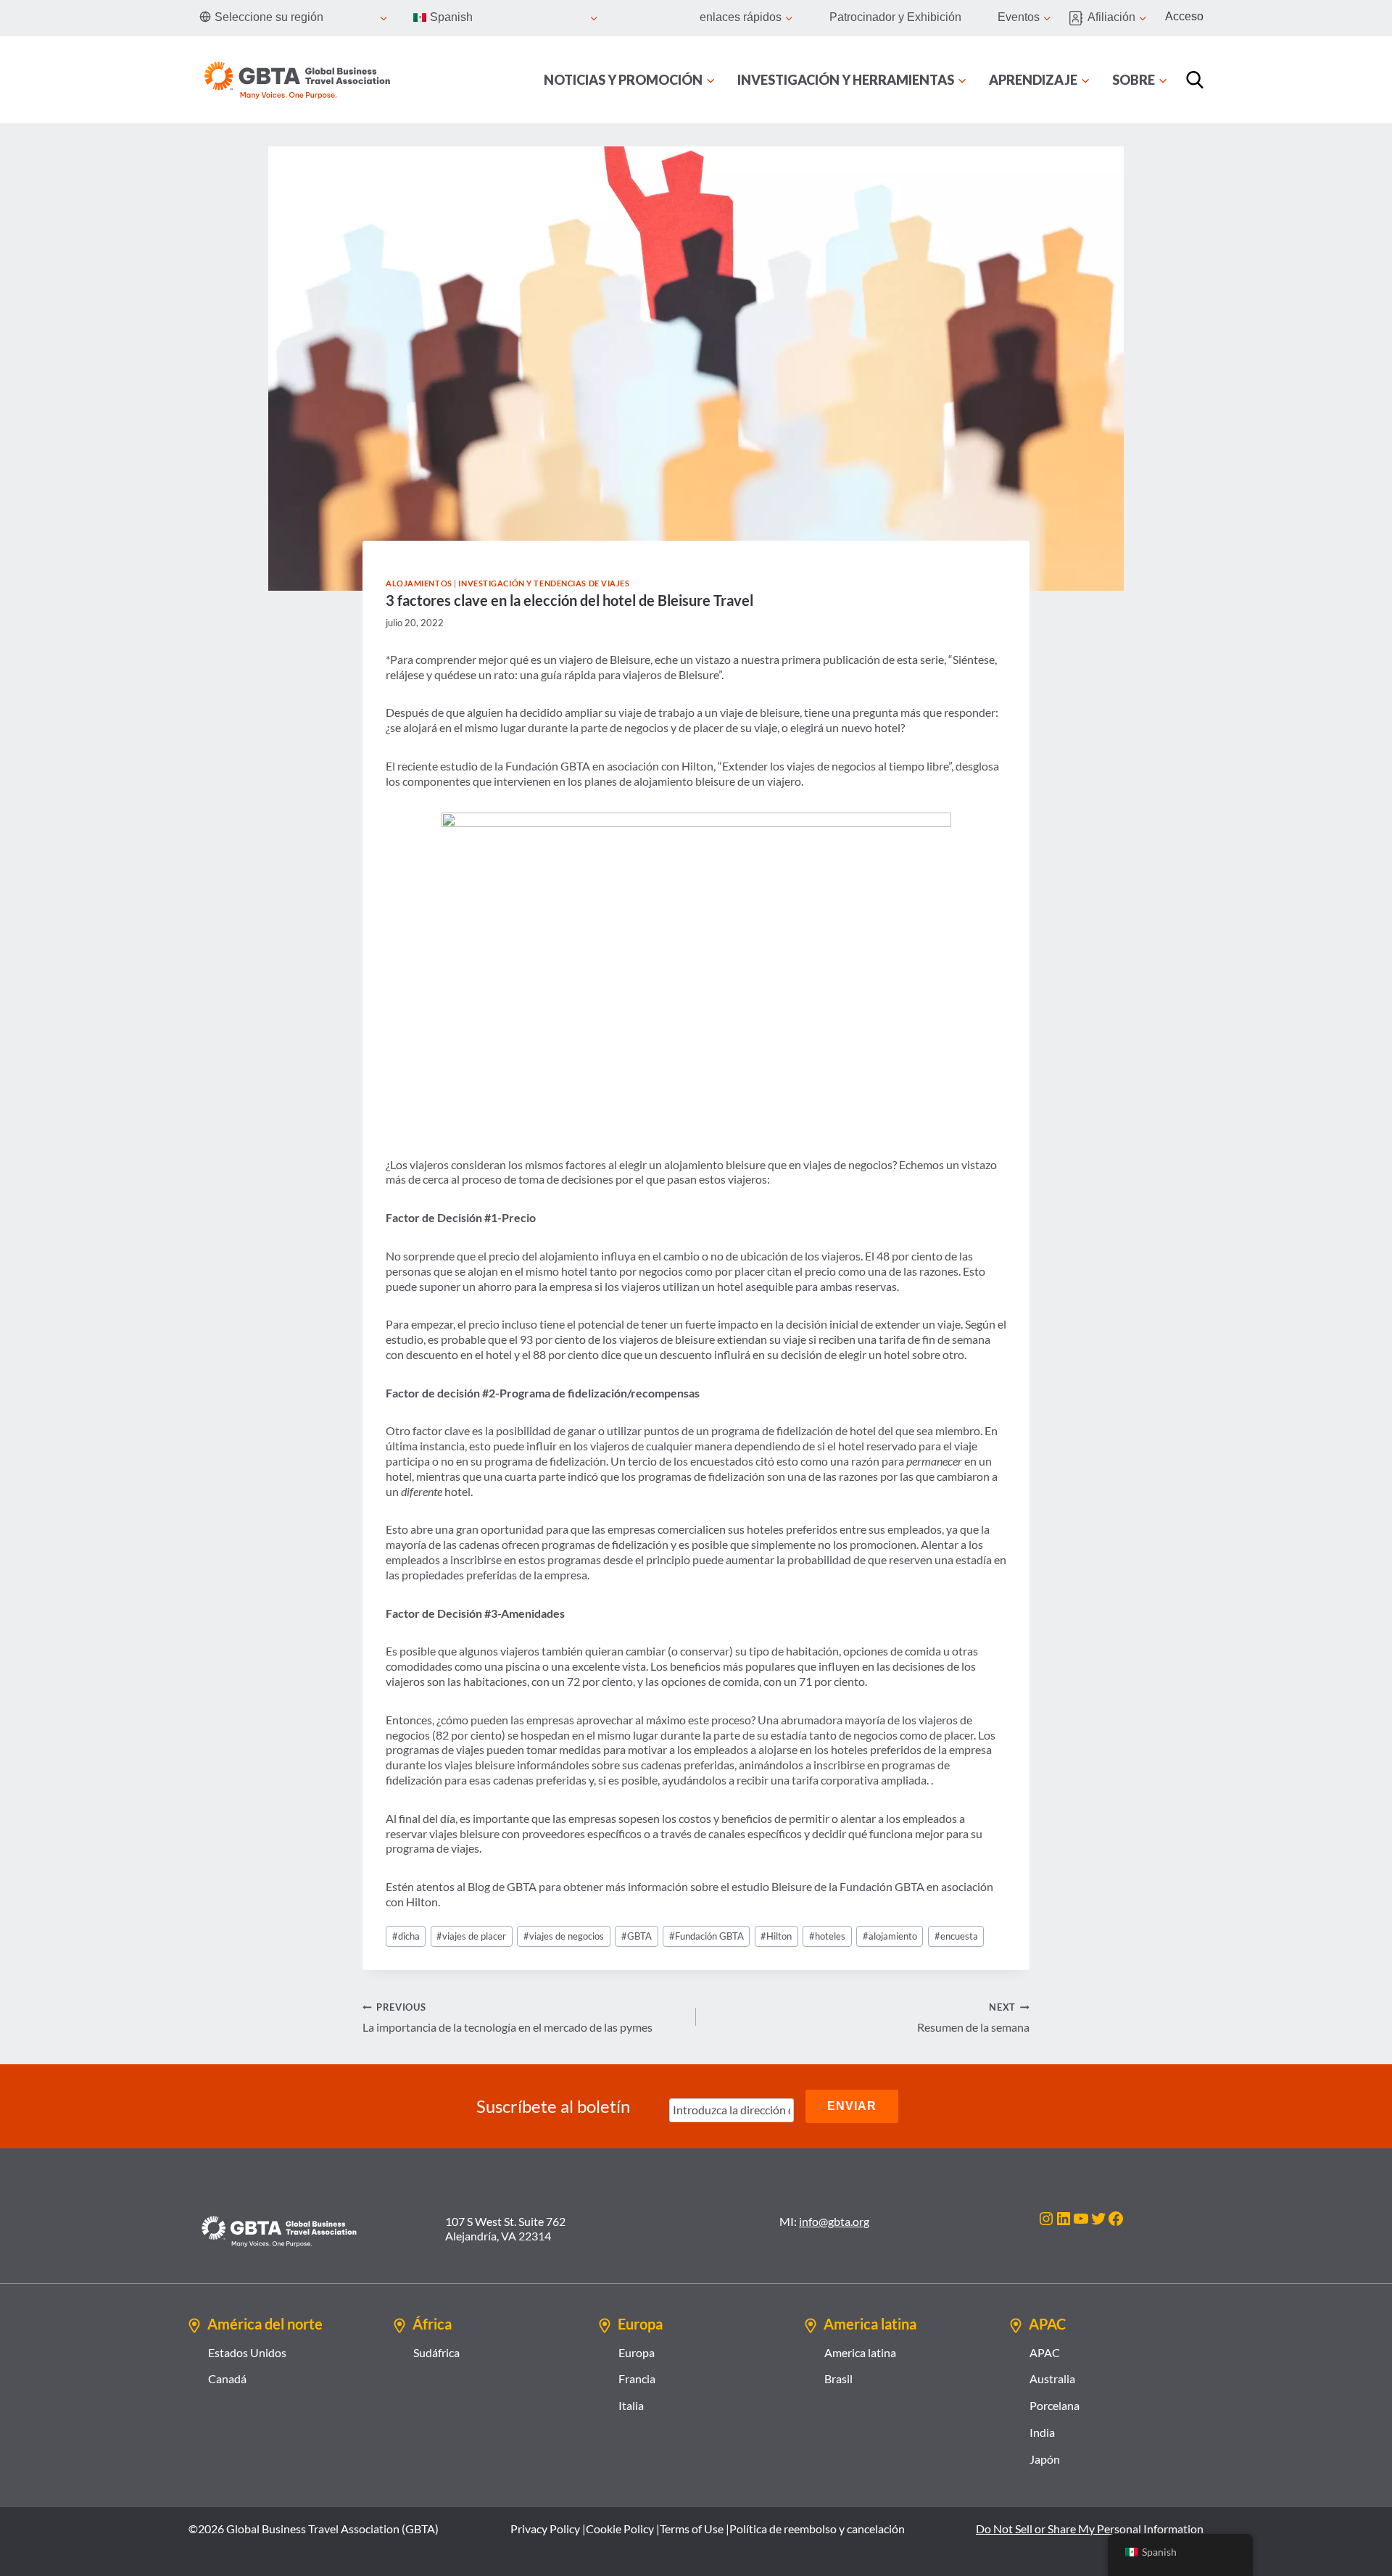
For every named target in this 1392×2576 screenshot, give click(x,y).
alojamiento (890, 1936)
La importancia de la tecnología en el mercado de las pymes (507, 2018)
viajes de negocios (564, 1936)
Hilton (776, 1936)
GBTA (637, 1936)
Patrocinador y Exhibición (895, 17)
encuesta (956, 1936)
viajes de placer (471, 1936)
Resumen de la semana (973, 2018)
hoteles (827, 1936)
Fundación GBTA (707, 1936)
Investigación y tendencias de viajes (544, 583)
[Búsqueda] (1195, 80)
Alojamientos (419, 583)
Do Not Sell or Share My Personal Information (1090, 2529)
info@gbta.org (834, 2221)
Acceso (1184, 16)
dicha (406, 1936)
